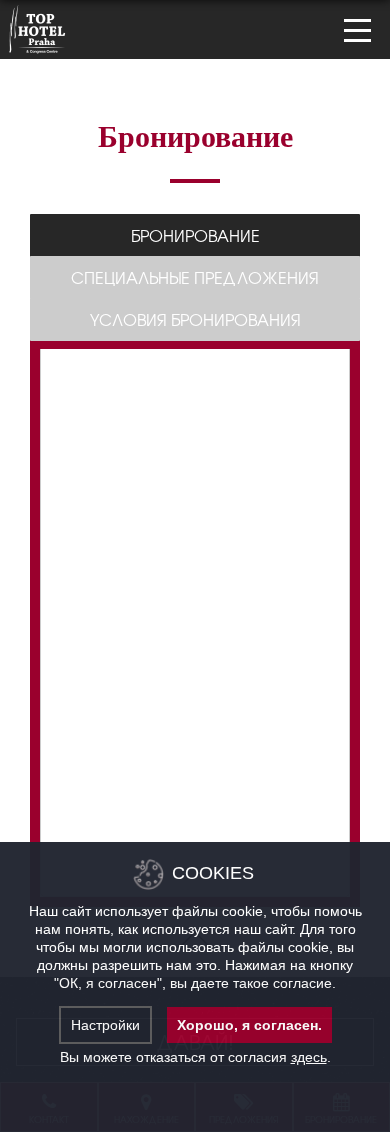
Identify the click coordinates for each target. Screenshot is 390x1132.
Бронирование (195, 235)
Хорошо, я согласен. (249, 1025)
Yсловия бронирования (195, 319)
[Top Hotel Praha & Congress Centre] (37, 27)
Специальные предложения (195, 277)
